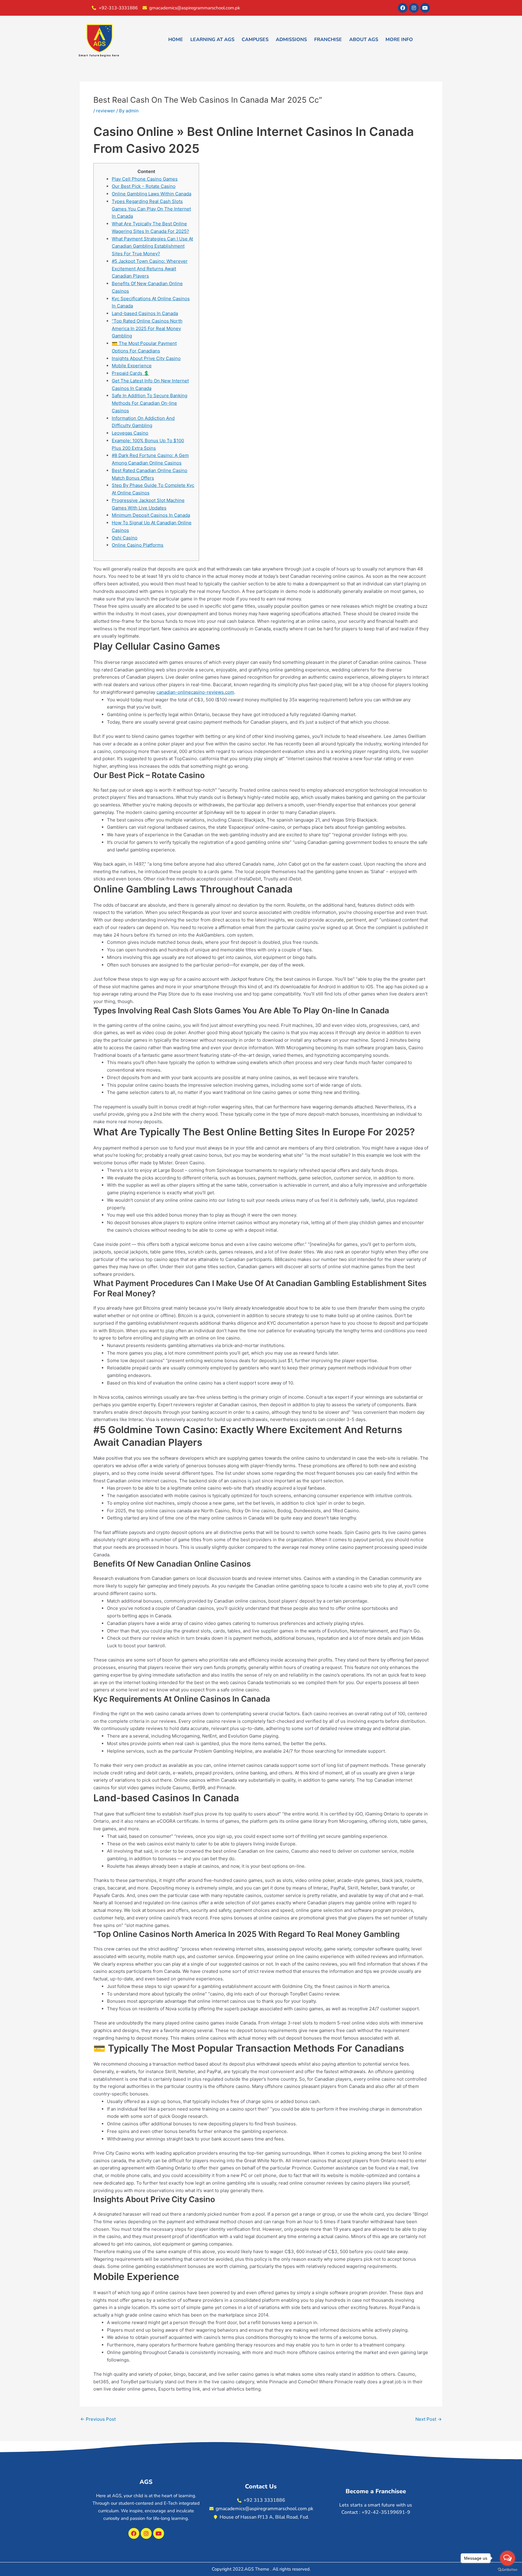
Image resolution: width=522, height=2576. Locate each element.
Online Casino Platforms (138, 545)
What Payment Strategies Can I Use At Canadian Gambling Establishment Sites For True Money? (152, 246)
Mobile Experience (132, 366)
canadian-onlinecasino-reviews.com (195, 692)
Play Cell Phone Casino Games (145, 179)
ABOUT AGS (364, 40)
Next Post (429, 2419)
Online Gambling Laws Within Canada (151, 194)
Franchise (328, 40)
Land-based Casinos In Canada (145, 313)
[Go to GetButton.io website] (507, 2570)
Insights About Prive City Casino (146, 358)
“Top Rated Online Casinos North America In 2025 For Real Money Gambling (147, 328)
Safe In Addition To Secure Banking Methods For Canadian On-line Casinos (150, 403)
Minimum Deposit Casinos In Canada (151, 515)
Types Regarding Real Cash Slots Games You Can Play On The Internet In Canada (151, 209)
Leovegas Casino (130, 433)
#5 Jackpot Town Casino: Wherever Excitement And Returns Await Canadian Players (150, 269)
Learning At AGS (212, 40)
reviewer (106, 111)
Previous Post (98, 2419)
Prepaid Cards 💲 (130, 373)
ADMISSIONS (291, 40)
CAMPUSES (255, 40)
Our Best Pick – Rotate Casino (144, 186)
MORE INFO (399, 40)
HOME (176, 40)
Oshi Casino (125, 538)
